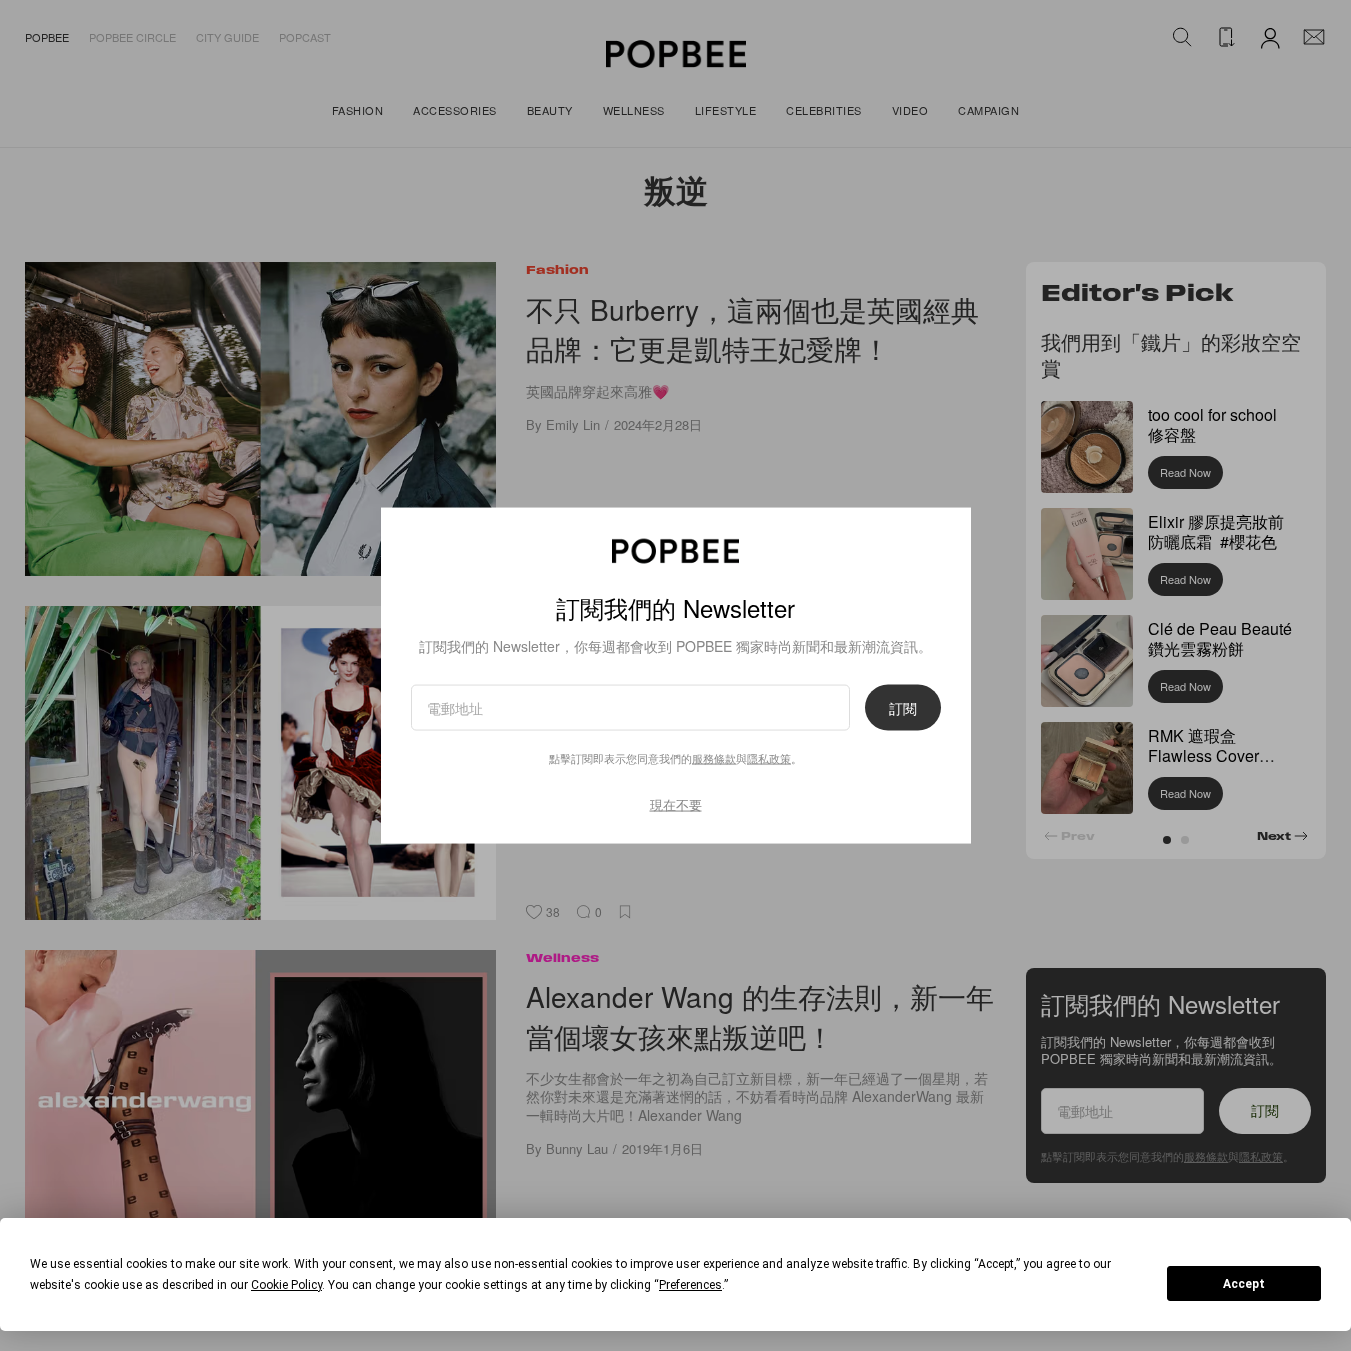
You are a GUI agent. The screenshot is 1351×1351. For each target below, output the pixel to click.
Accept (1244, 1284)
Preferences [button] (690, 1285)
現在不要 (676, 803)
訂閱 (903, 707)
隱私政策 (769, 757)
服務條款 (714, 757)
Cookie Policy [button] (286, 1285)
